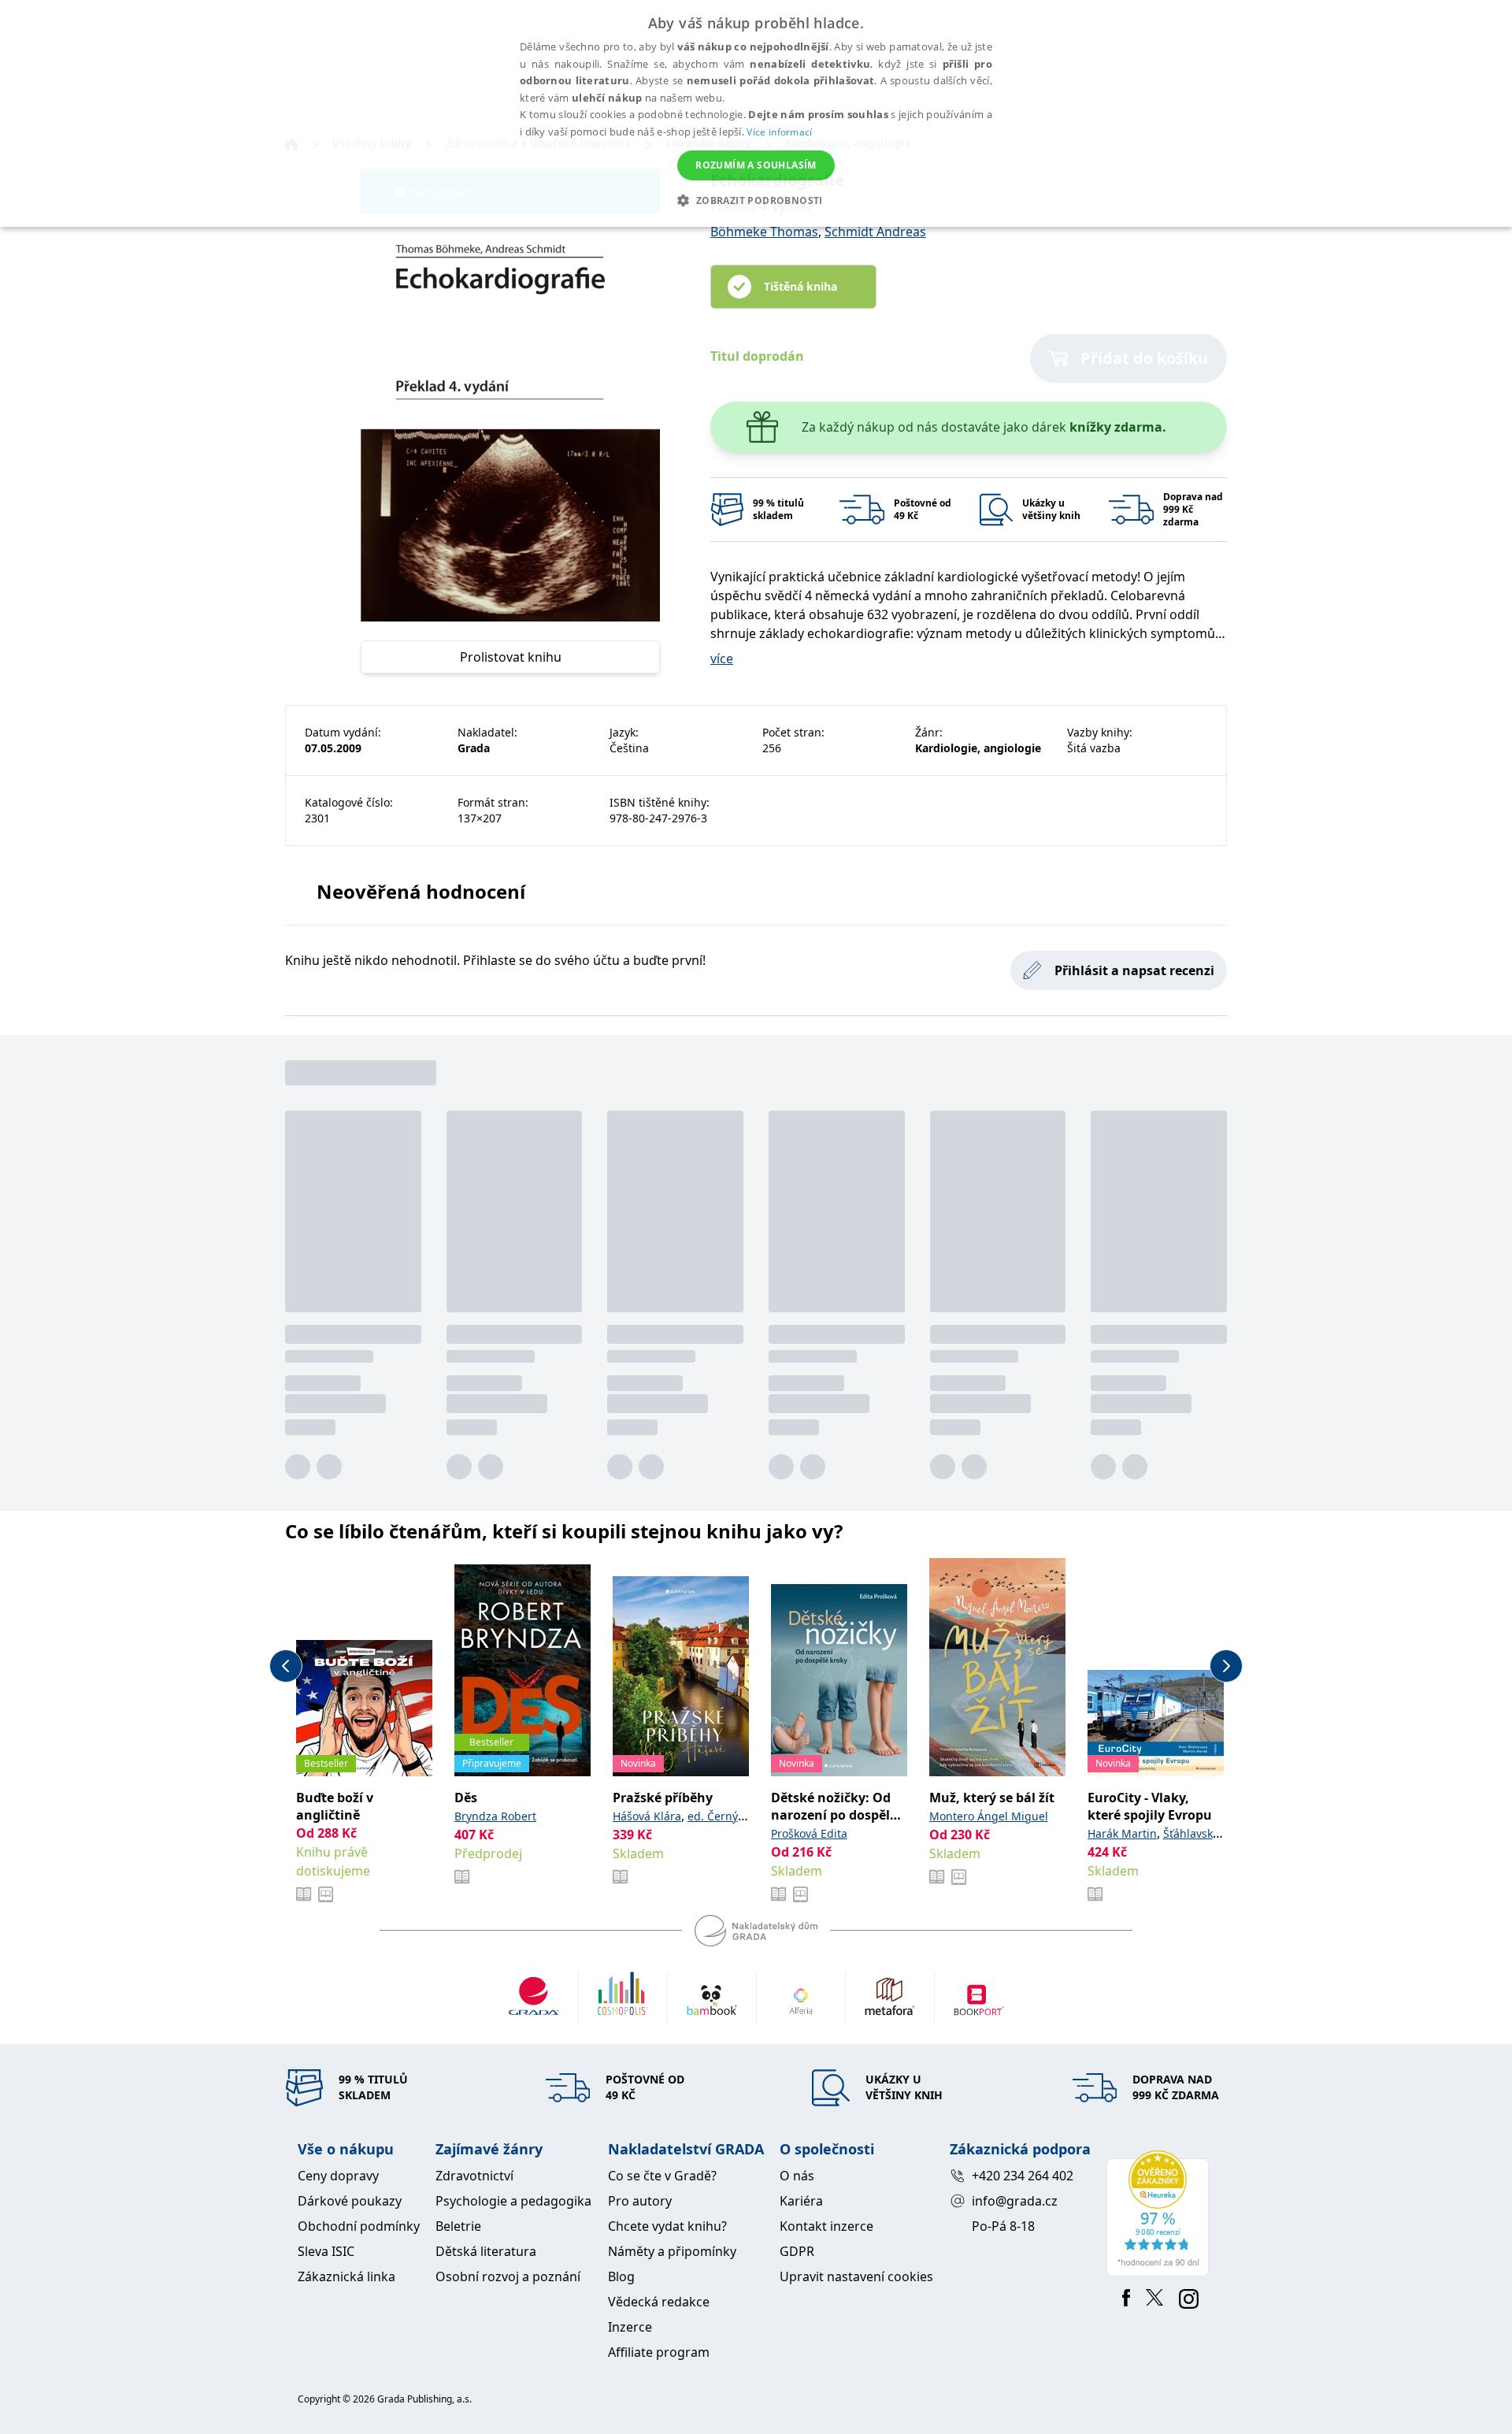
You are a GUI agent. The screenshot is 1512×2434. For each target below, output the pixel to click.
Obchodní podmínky (359, 2226)
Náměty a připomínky (672, 2251)
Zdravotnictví (474, 2176)
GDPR (797, 2251)
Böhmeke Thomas (764, 232)
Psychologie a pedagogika (513, 2201)
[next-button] (1226, 1666)
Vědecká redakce (659, 2302)
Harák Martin (1122, 1833)
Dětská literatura (486, 2251)
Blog (621, 2276)
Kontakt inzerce (826, 2226)
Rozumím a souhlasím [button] (756, 165)
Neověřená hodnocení (421, 891)
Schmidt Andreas (875, 232)
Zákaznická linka (346, 2276)
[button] (756, 200)
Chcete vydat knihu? (667, 2226)
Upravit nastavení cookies (856, 2276)
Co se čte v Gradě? (662, 2176)
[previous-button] (286, 1666)
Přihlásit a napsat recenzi (1134, 970)
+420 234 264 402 (1023, 2176)
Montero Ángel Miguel (989, 1816)
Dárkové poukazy (350, 2201)
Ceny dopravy (338, 2176)
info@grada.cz (1015, 2201)
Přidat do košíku (1144, 358)
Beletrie (458, 2226)
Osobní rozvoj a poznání (508, 2276)
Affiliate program (659, 2352)
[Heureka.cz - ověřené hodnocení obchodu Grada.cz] (1160, 2213)
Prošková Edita (809, 1833)
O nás (797, 2176)
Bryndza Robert (495, 1816)
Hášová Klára (647, 1816)
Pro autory (640, 2201)
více (722, 659)
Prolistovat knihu (511, 657)
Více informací (779, 132)
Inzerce (630, 2327)
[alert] (756, 113)
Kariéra (801, 2201)
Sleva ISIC (326, 2251)
